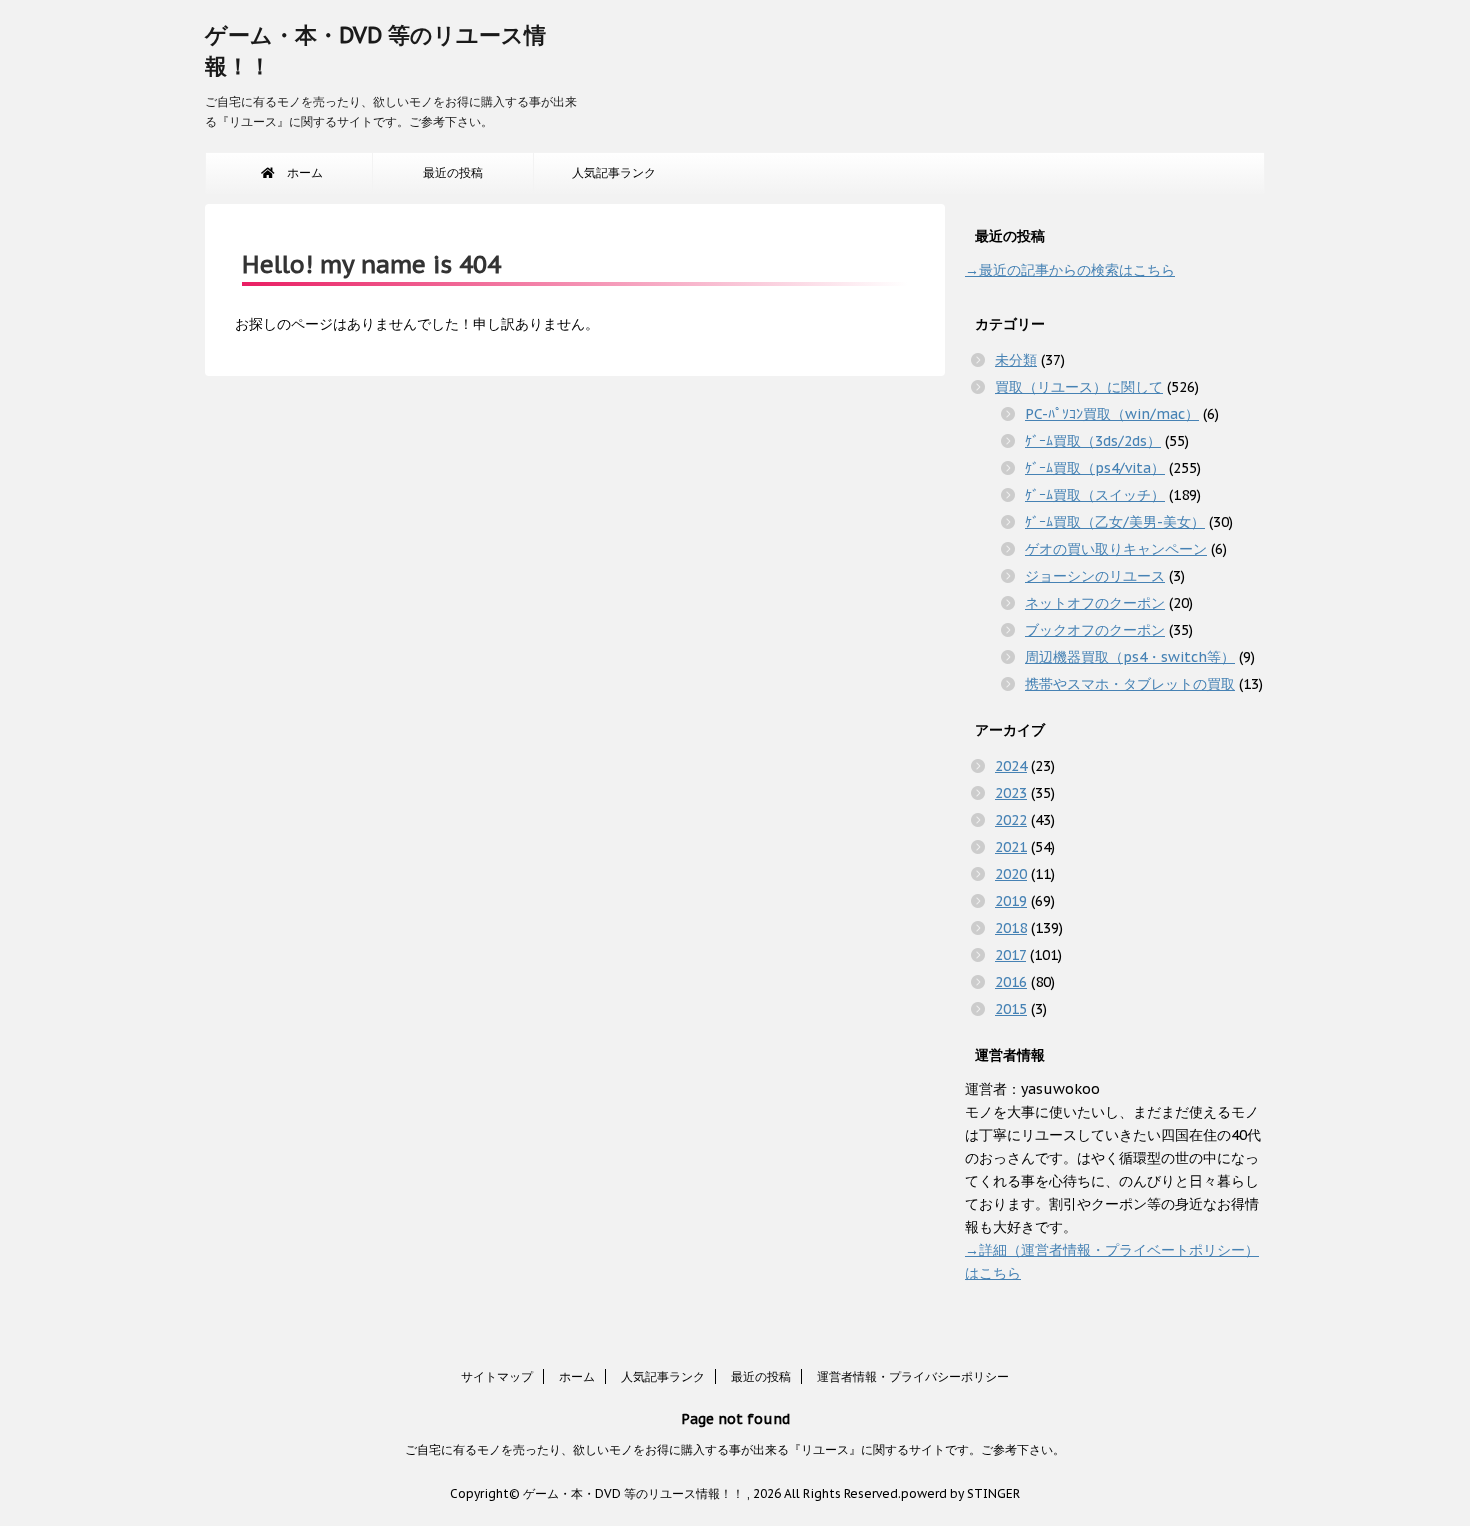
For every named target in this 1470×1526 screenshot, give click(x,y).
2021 (1011, 847)
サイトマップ (497, 1376)
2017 (1010, 955)
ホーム (299, 172)
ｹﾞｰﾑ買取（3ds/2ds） (1093, 441)
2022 (1011, 820)
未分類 (1016, 360)
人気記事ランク (614, 172)
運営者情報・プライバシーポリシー (913, 1376)
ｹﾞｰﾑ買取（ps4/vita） (1095, 468)
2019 (1011, 901)
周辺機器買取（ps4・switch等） (1130, 657)
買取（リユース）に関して (1079, 387)
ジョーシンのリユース (1095, 576)
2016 (1011, 982)
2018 (1011, 928)
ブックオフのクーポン (1095, 630)
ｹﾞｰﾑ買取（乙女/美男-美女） (1115, 522)
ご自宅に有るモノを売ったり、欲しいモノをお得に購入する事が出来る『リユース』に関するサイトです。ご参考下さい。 (735, 1449)
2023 (1011, 793)
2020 (1011, 874)
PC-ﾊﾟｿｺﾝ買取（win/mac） (1112, 414)
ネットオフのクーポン (1095, 603)
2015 (1011, 1009)
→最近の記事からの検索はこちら (1070, 270)
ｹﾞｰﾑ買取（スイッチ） (1095, 495)
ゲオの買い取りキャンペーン (1116, 549)
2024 (1011, 766)
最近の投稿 (453, 172)
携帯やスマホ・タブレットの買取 (1130, 684)
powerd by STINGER (960, 1493)
